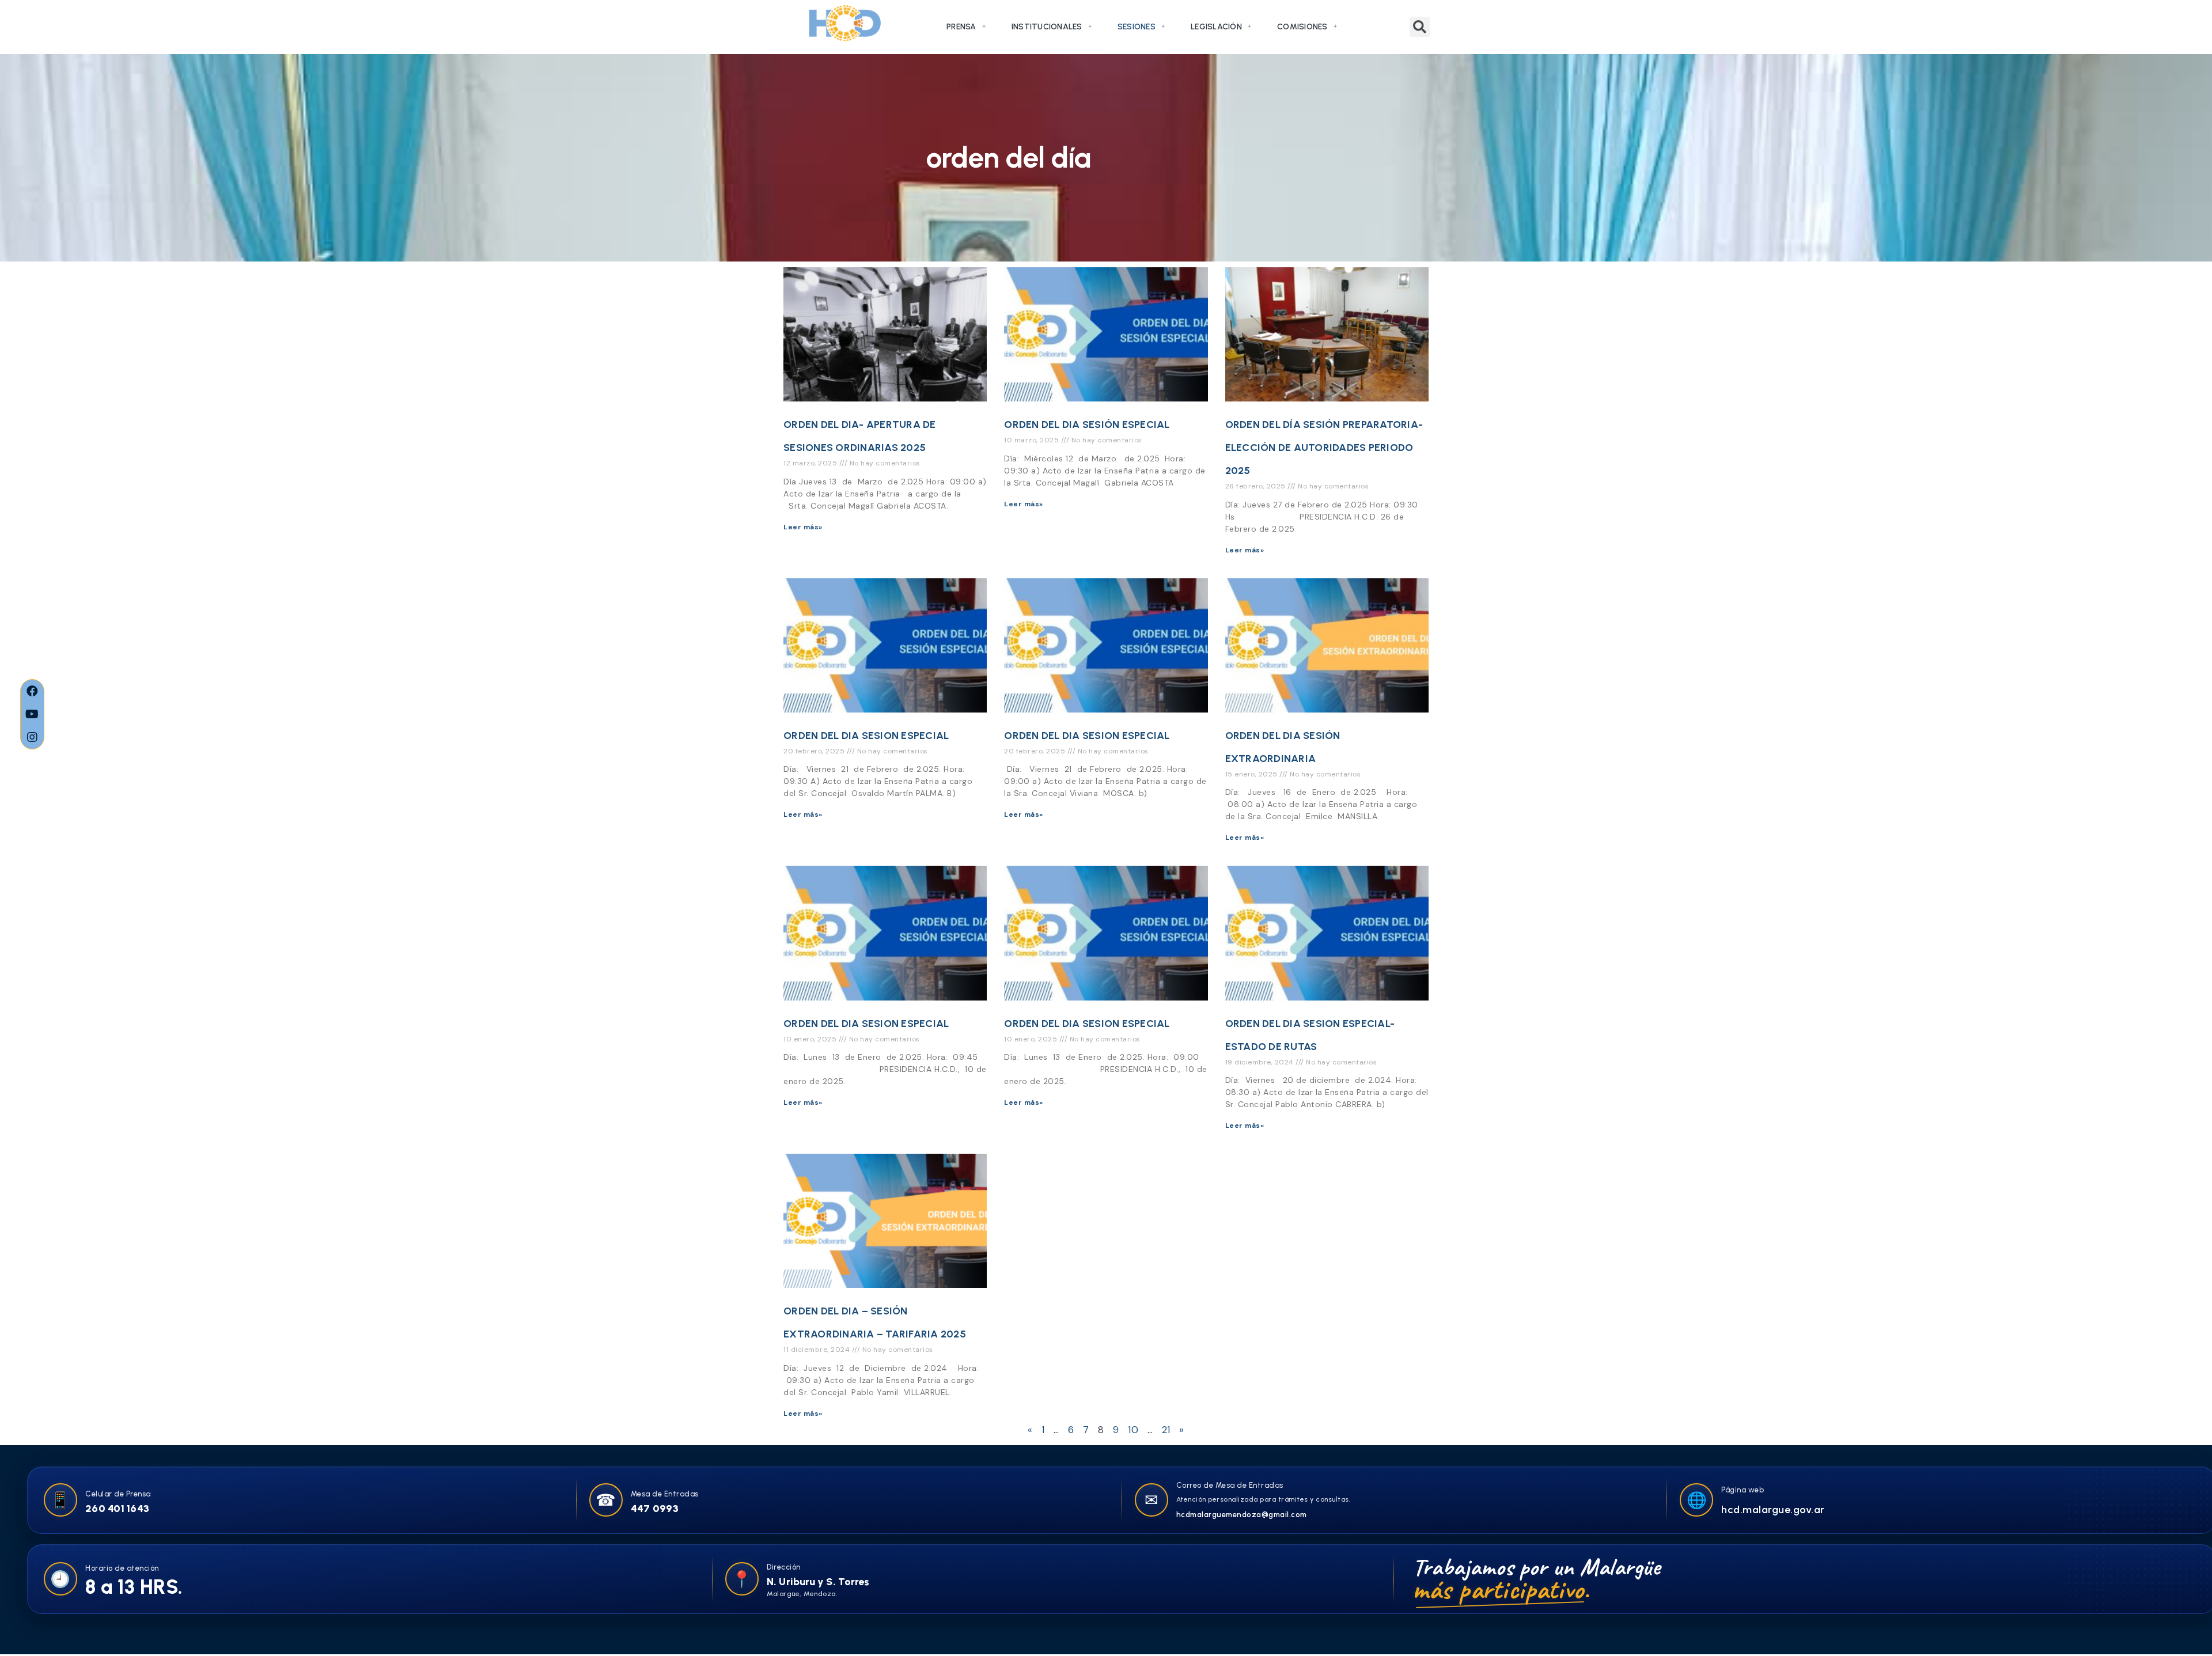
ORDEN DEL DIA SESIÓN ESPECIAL (1087, 425)
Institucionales (1047, 27)
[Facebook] (32, 691)
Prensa (961, 27)
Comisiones (1302, 27)
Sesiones (1137, 27)
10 (1133, 1430)
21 (1166, 1430)
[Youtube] (32, 714)
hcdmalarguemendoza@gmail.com (1242, 1515)
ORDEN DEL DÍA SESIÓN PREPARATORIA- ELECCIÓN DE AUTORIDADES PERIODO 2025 (1324, 448)
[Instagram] (32, 737)
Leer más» (803, 527)
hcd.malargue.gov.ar (1773, 1510)
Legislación (1216, 27)
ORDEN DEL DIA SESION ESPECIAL (866, 736)
